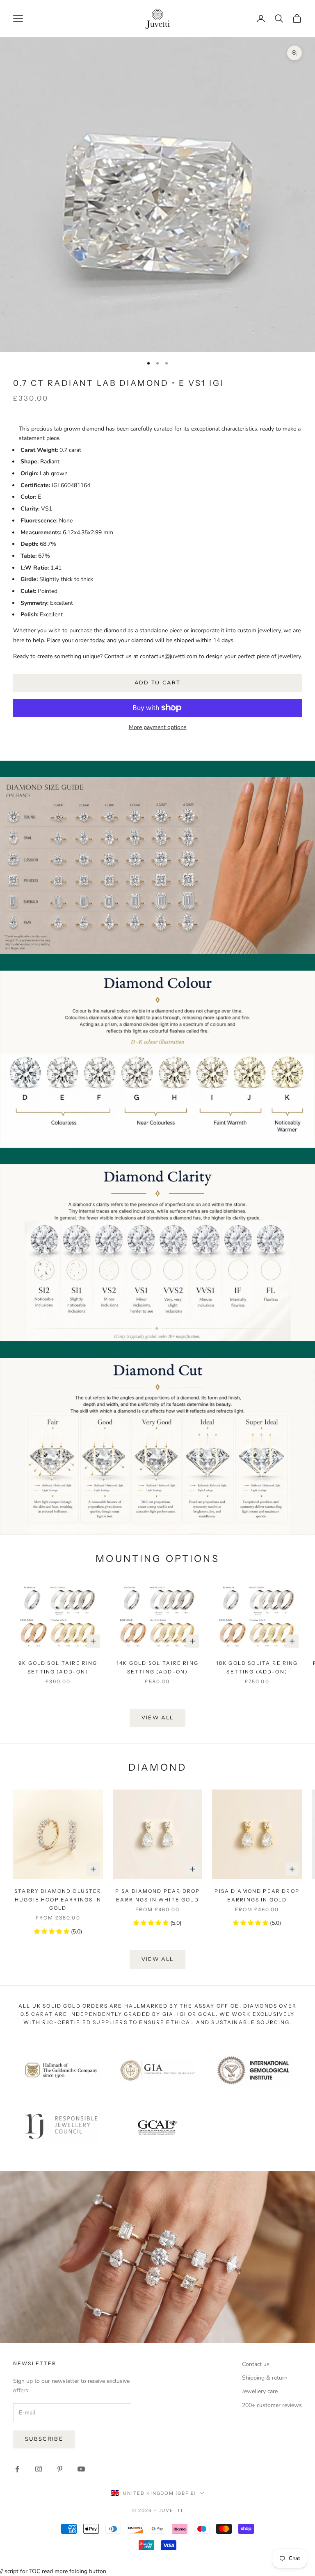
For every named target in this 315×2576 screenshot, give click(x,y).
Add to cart (158, 683)
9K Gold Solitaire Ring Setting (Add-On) (58, 1667)
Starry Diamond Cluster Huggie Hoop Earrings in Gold (58, 1899)
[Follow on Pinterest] (60, 2469)
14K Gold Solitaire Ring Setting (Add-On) (157, 1667)
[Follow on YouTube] (81, 2469)
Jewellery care (260, 2391)
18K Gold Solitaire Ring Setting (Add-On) (257, 1667)
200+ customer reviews (272, 2405)
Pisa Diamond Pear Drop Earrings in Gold (257, 1895)
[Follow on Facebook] (17, 2469)
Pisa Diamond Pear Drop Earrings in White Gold (158, 1895)
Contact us (256, 2364)
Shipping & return (265, 2378)
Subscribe (44, 2439)
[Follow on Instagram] (39, 2469)
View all (158, 1718)
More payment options (158, 727)
